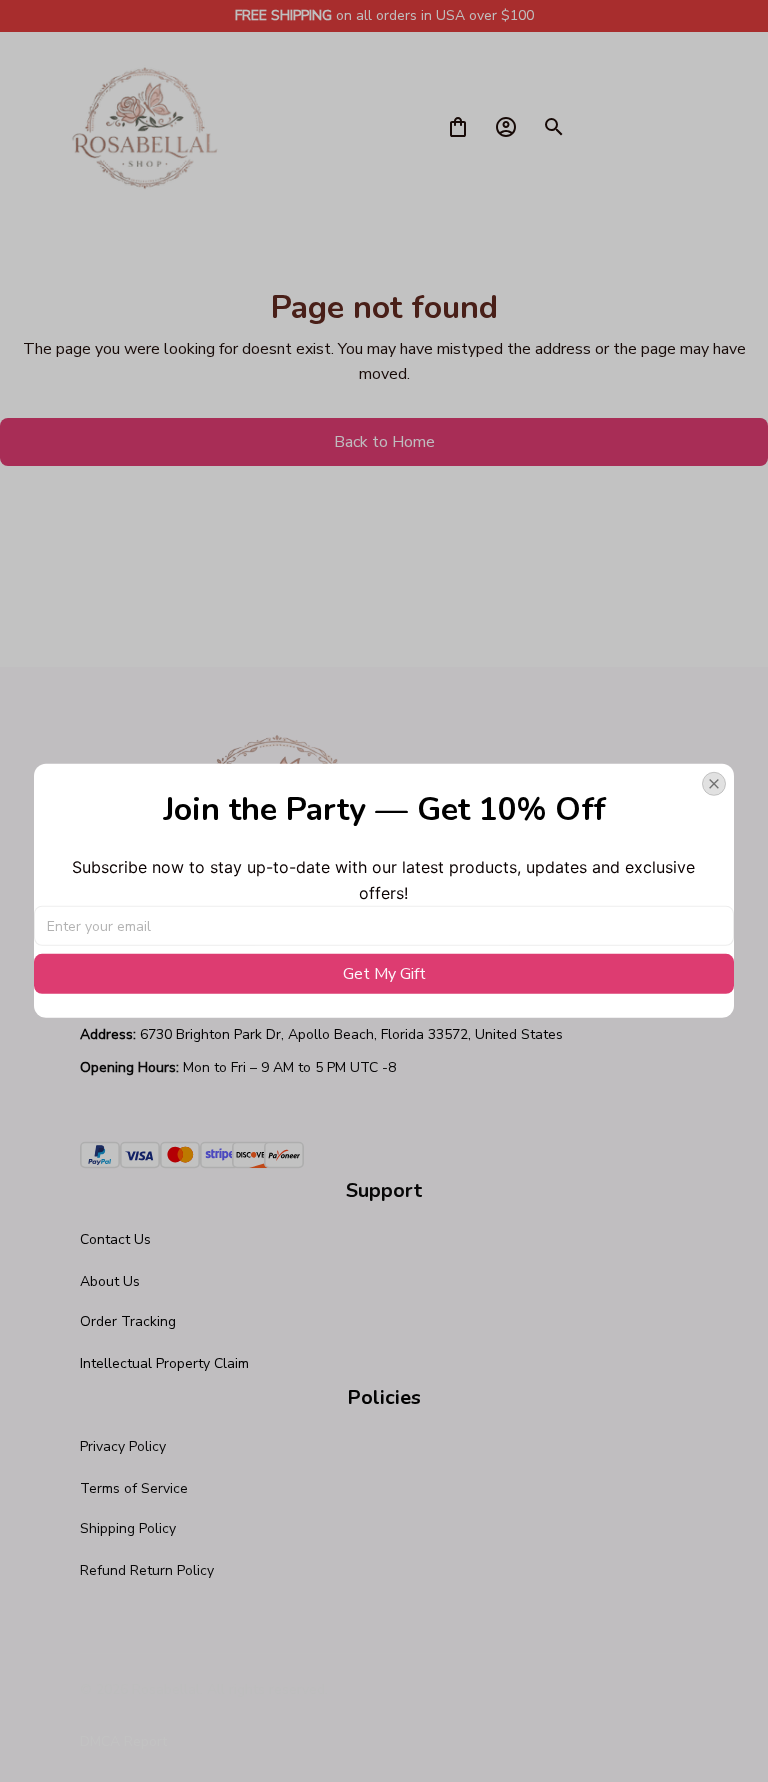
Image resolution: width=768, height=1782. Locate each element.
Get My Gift (384, 974)
